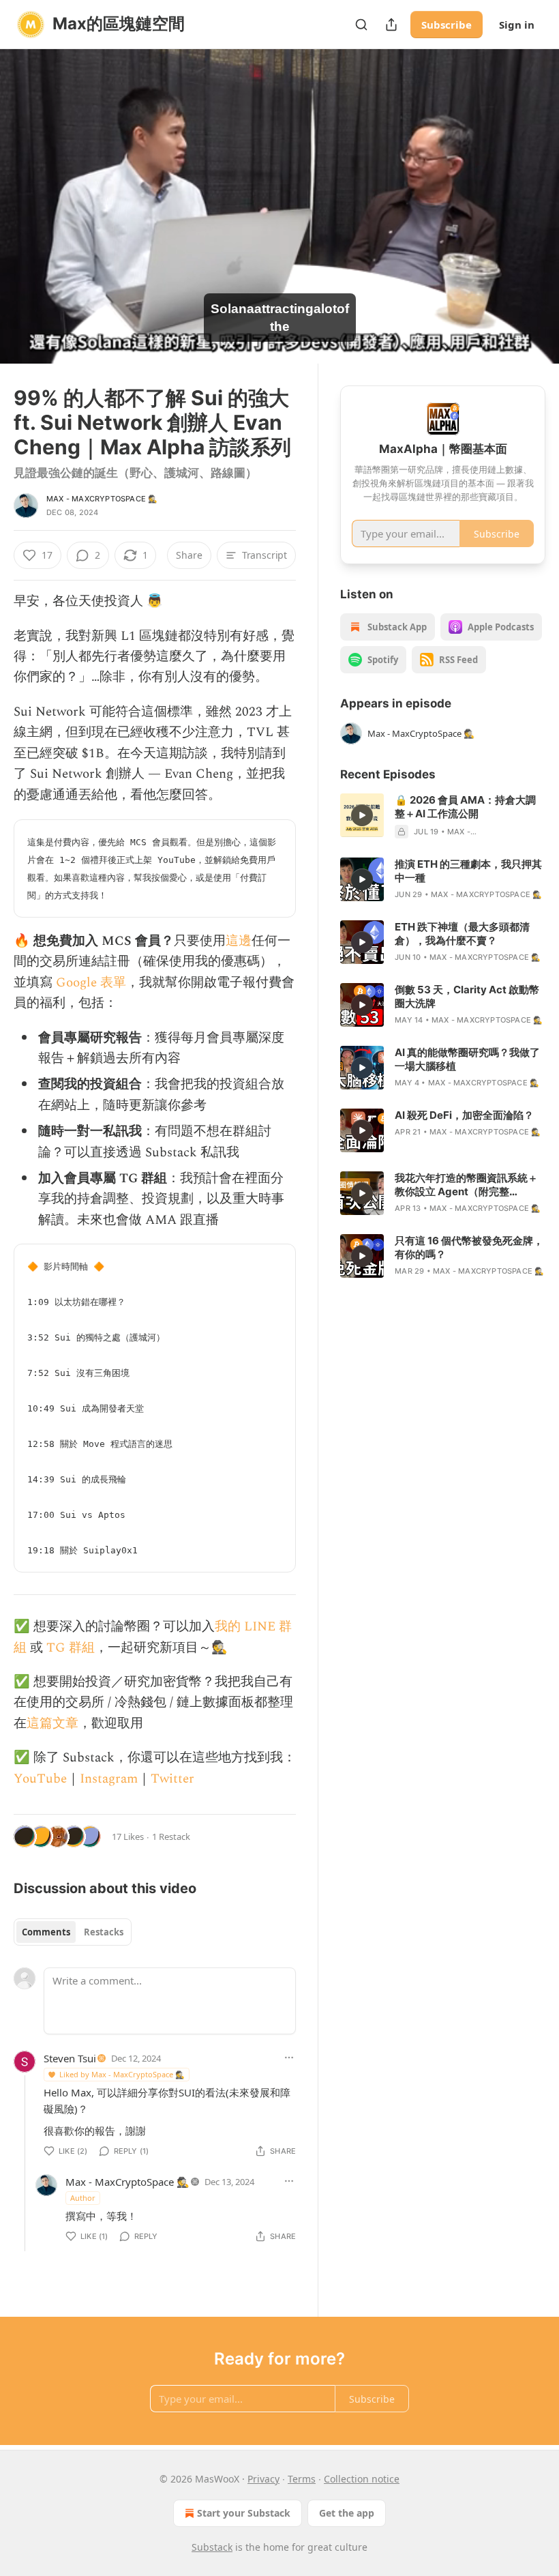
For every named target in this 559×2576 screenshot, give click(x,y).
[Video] (27, 192)
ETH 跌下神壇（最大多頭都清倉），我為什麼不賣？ (462, 934)
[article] (443, 816)
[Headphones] (27, 222)
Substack (212, 2547)
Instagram (109, 1779)
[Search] (361, 25)
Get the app (347, 2513)
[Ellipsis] (289, 2058)
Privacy (263, 2479)
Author (83, 2198)
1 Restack (171, 1836)
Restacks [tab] (104, 1932)
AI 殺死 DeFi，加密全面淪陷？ (464, 1115)
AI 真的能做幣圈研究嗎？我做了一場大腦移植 (467, 1059)
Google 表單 (91, 983)
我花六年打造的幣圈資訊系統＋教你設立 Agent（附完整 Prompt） (466, 1185)
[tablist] (73, 1932)
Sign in (517, 25)
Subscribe (447, 25)
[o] (362, 815)
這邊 (239, 941)
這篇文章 (52, 1724)
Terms (302, 2479)
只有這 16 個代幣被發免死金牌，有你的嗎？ (469, 1247)
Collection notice (362, 2479)
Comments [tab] (46, 1932)
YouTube (40, 1779)
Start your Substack (244, 2513)
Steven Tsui (70, 2058)
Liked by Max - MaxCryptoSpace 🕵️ (122, 2074)
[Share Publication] (391, 25)
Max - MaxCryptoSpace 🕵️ (102, 499)
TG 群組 (71, 1648)
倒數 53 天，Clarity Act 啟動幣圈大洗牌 (467, 996)
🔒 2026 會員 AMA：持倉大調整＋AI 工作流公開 (465, 807)
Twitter (172, 1779)
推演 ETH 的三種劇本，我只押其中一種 (468, 871)
